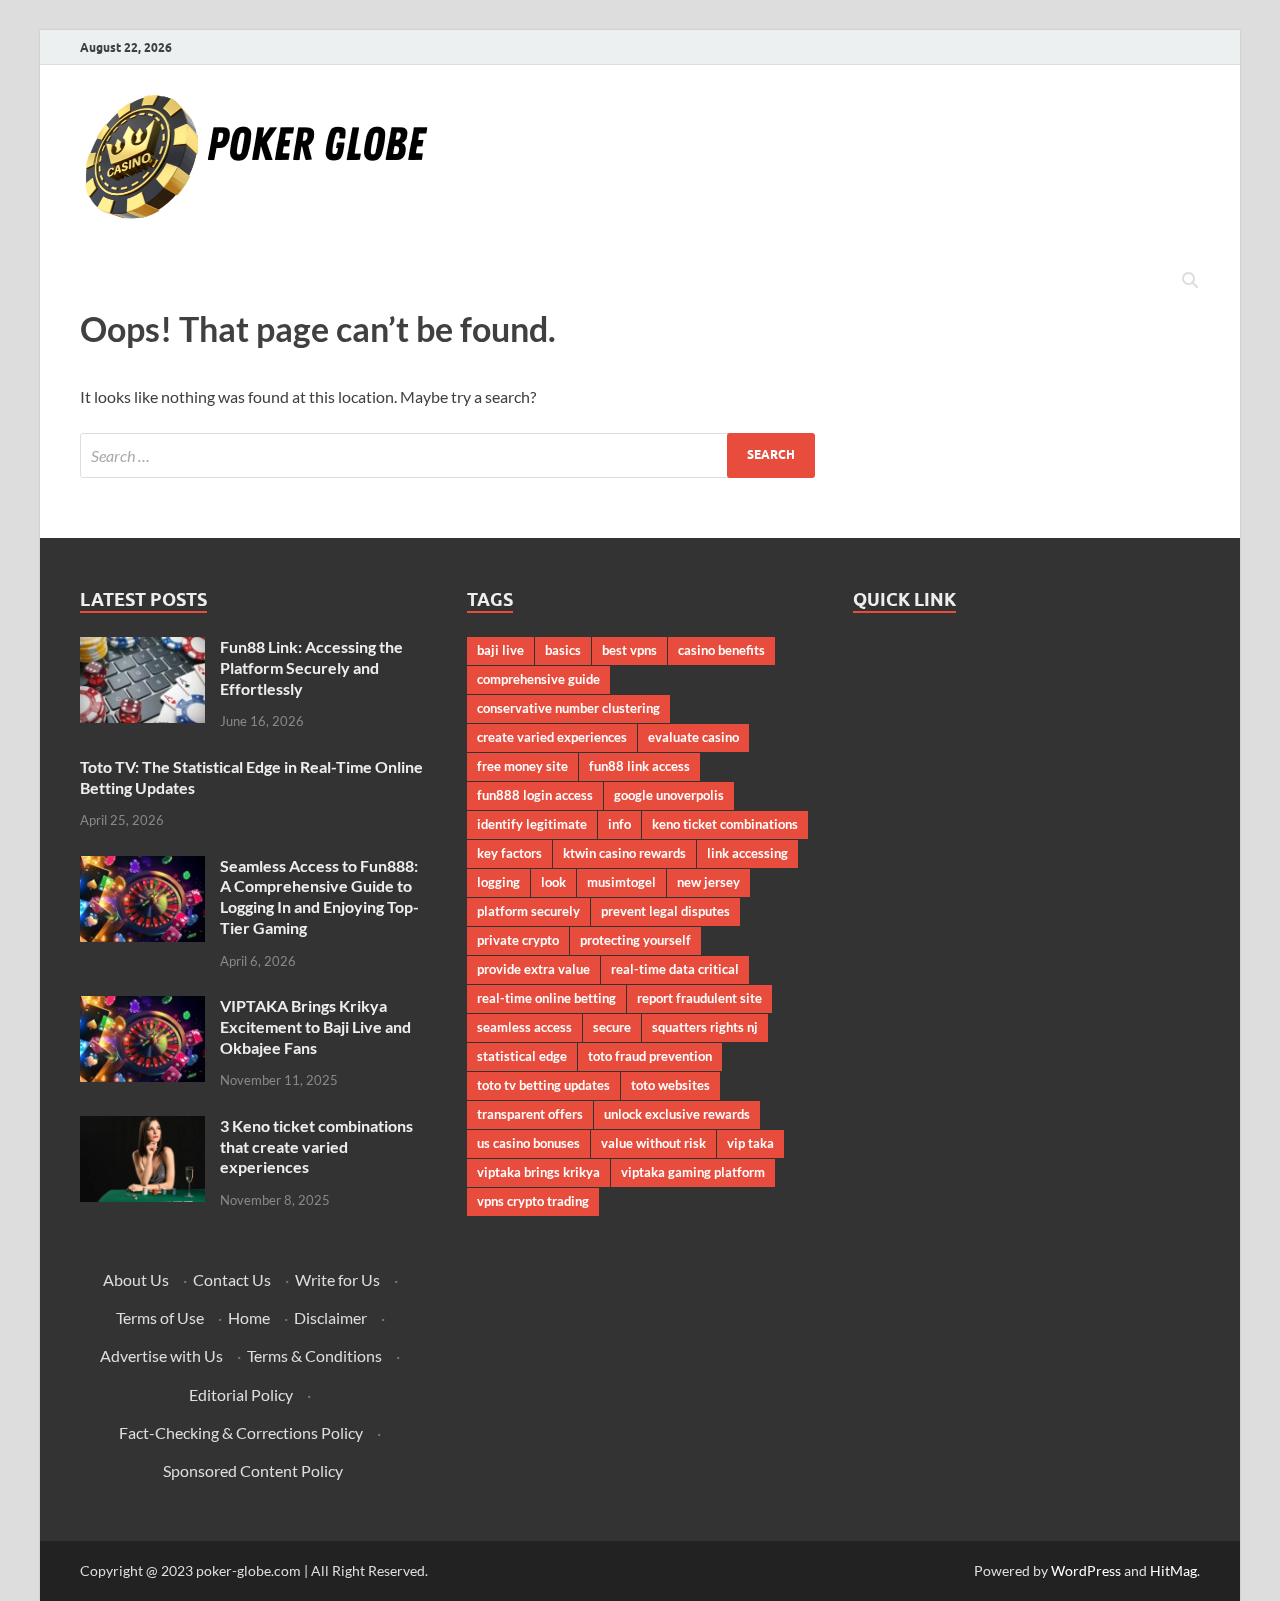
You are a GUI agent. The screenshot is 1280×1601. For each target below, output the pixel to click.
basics (563, 650)
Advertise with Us (161, 1355)
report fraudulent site (699, 998)
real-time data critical (675, 969)
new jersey (708, 882)
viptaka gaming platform (693, 1172)
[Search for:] (447, 455)
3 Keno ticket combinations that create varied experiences (316, 1146)
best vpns (629, 650)
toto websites (670, 1085)
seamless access (524, 1027)
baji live (500, 650)
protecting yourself (635, 940)
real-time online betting (546, 998)
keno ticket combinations (725, 824)
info (619, 824)
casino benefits (721, 650)
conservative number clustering (568, 708)
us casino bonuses (528, 1143)
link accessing (747, 853)
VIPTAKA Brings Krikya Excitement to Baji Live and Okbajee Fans (315, 1026)
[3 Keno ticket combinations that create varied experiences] (142, 1127)
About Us (136, 1279)
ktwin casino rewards (624, 853)
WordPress (1086, 1570)
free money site (522, 766)
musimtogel (621, 882)
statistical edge (522, 1056)
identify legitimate (532, 824)
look (553, 882)
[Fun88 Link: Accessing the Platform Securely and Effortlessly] (142, 648)
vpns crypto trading (533, 1201)
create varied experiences (552, 737)
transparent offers (530, 1114)
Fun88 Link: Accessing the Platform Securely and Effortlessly (311, 667)
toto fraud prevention (650, 1056)
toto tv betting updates (543, 1085)
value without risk (653, 1143)
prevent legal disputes (665, 911)
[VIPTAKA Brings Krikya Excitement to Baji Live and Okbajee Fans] (142, 1007)
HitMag (1173, 1570)
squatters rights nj (705, 1027)
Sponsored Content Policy (253, 1470)
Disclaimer (330, 1317)
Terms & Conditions (314, 1355)
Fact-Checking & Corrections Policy (241, 1432)
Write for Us (337, 1279)
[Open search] (1190, 281)
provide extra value (533, 969)
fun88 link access (639, 766)
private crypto (518, 940)
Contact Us (232, 1279)
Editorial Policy (241, 1394)
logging (498, 882)
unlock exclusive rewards (677, 1114)
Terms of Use (160, 1317)
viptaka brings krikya (538, 1172)
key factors (509, 853)
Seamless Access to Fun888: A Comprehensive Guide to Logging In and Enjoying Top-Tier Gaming (319, 896)
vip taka (750, 1143)
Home (249, 1317)
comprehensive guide (538, 679)
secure (612, 1027)
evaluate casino (693, 737)
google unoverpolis (669, 795)
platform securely (528, 911)
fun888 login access (535, 795)
